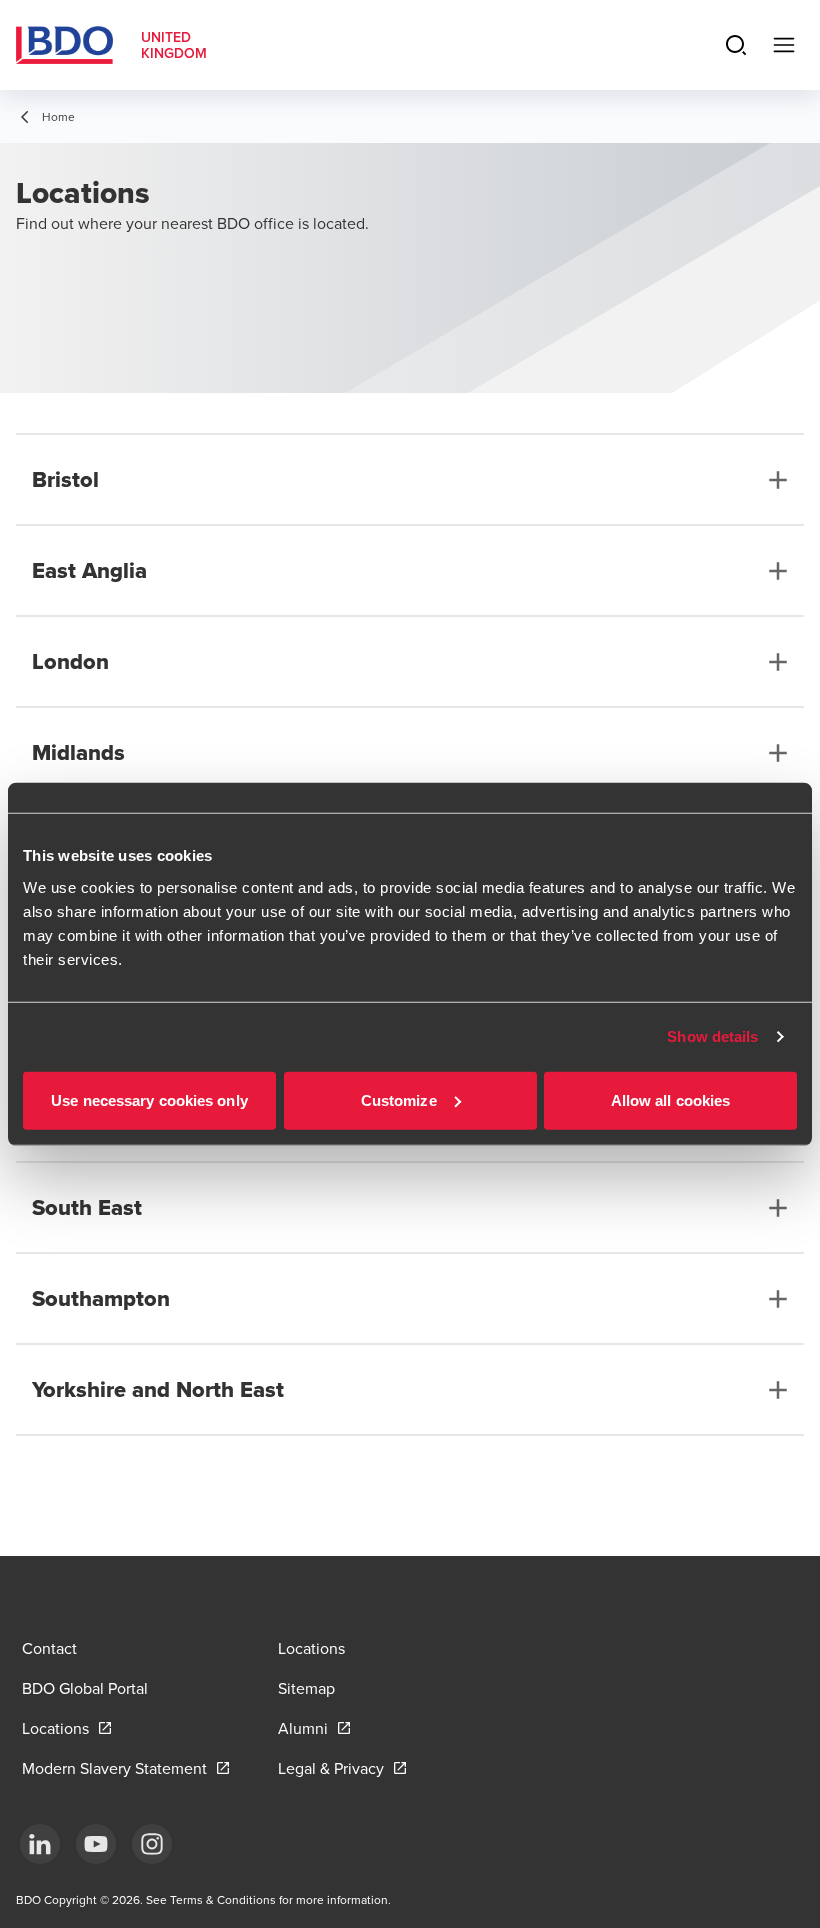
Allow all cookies (671, 1099)
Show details (712, 1036)
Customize (399, 1099)
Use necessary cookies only (149, 1099)
